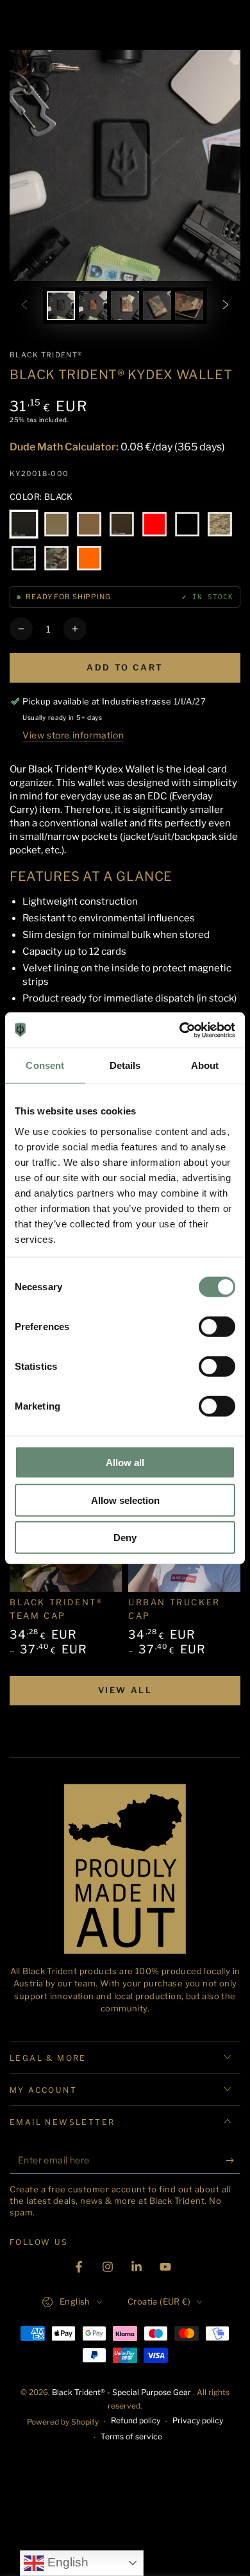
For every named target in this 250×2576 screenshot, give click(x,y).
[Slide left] (24, 306)
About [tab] (205, 1065)
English (66, 2562)
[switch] (217, 1327)
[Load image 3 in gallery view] (93, 306)
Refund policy (136, 2420)
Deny (125, 1538)
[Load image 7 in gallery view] (189, 306)
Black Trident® (46, 355)
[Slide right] (226, 306)
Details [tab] (125, 1065)
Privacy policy (198, 2420)
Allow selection (125, 1500)
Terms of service (131, 2436)
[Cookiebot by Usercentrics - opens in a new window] (180, 1030)
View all (125, 1690)
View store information (73, 735)
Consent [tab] (45, 1065)
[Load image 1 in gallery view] (61, 306)
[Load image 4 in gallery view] (125, 306)
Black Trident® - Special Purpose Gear (122, 2392)
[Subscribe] (233, 2161)
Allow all (125, 1463)
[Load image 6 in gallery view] (157, 306)
